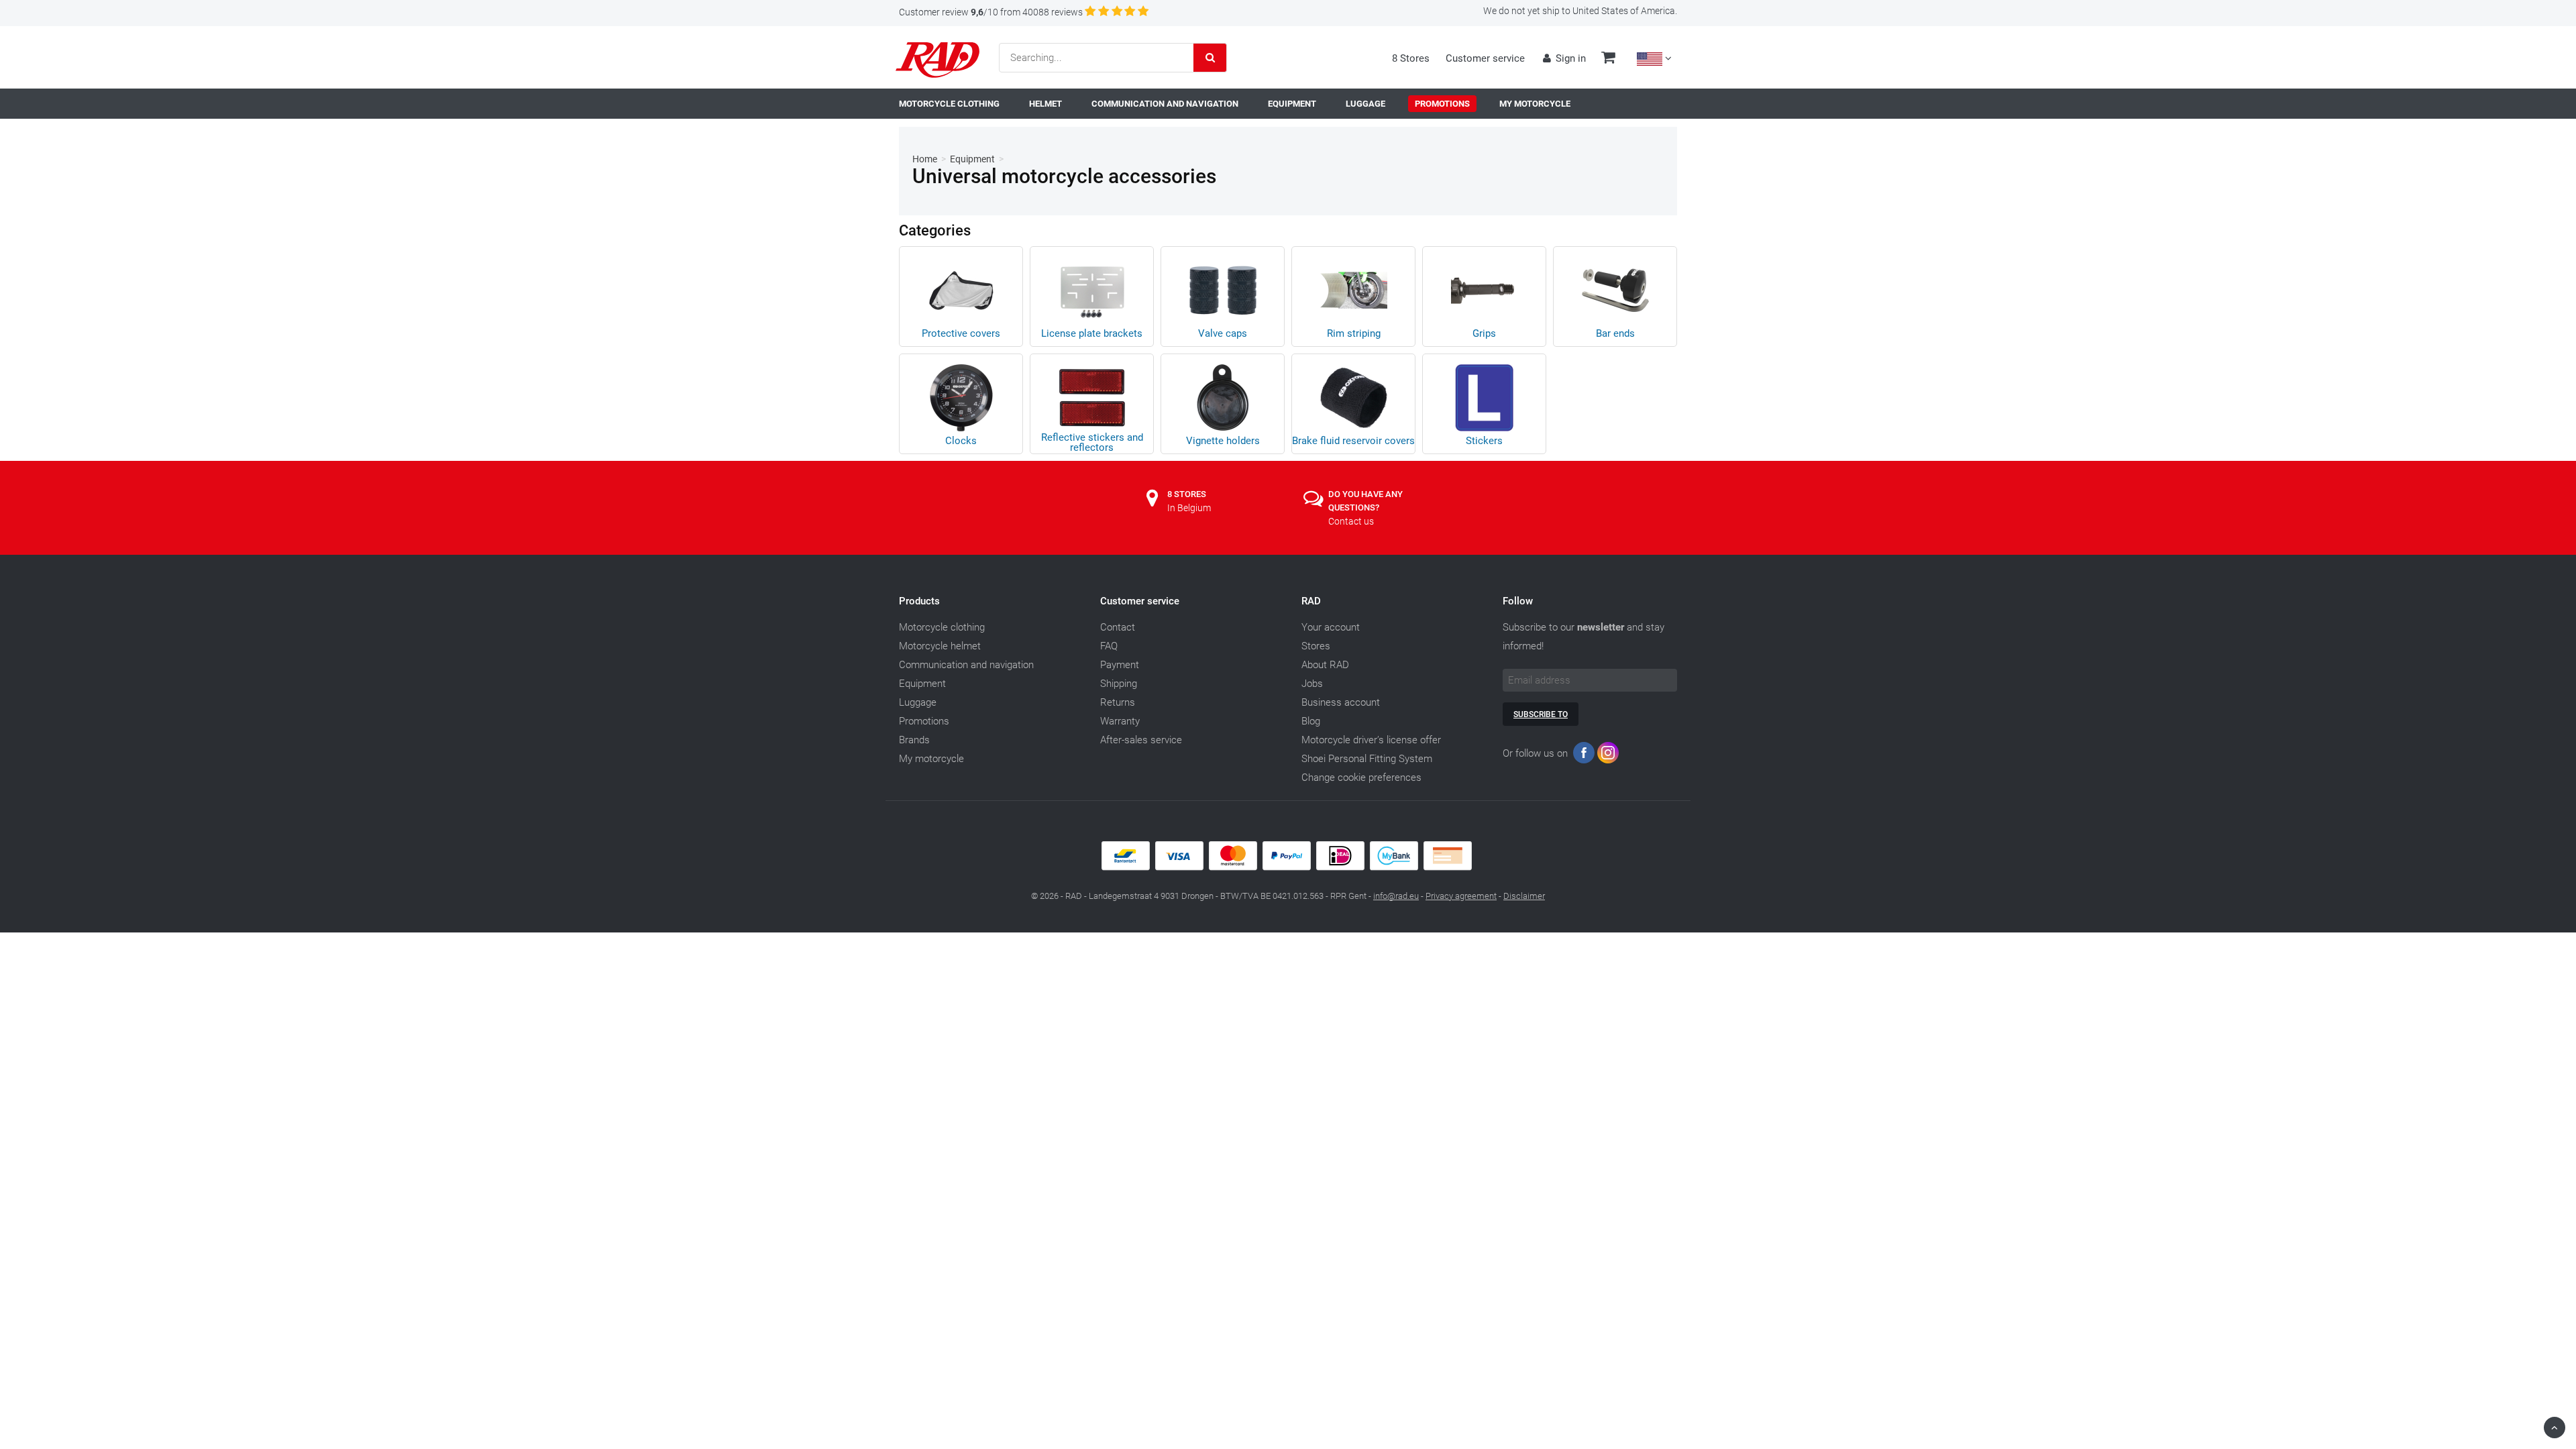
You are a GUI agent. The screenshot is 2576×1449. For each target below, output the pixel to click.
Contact (1118, 627)
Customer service (1485, 58)
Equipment (972, 159)
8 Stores (1411, 58)
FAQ (1109, 646)
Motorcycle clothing (942, 627)
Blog (1311, 721)
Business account (1341, 702)
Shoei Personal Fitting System (1367, 759)
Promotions (924, 721)
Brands (914, 740)
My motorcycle (931, 759)
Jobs (1312, 684)
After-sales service (1141, 740)
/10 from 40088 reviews (991, 12)
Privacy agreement (1461, 896)
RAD (1311, 601)
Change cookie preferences (1361, 777)
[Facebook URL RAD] (1584, 756)
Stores (1316, 646)
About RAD (1325, 665)
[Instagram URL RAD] (1608, 756)
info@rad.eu (1396, 896)
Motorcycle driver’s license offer (1371, 740)
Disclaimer (1524, 896)
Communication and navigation (966, 665)
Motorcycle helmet (940, 646)
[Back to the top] (2555, 1428)
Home (925, 159)
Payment (1120, 665)
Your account (1331, 627)
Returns (1118, 702)
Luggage (918, 702)
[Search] (1210, 58)
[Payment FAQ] (1288, 867)
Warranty (1120, 721)
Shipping (1119, 684)
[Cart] (1608, 59)
